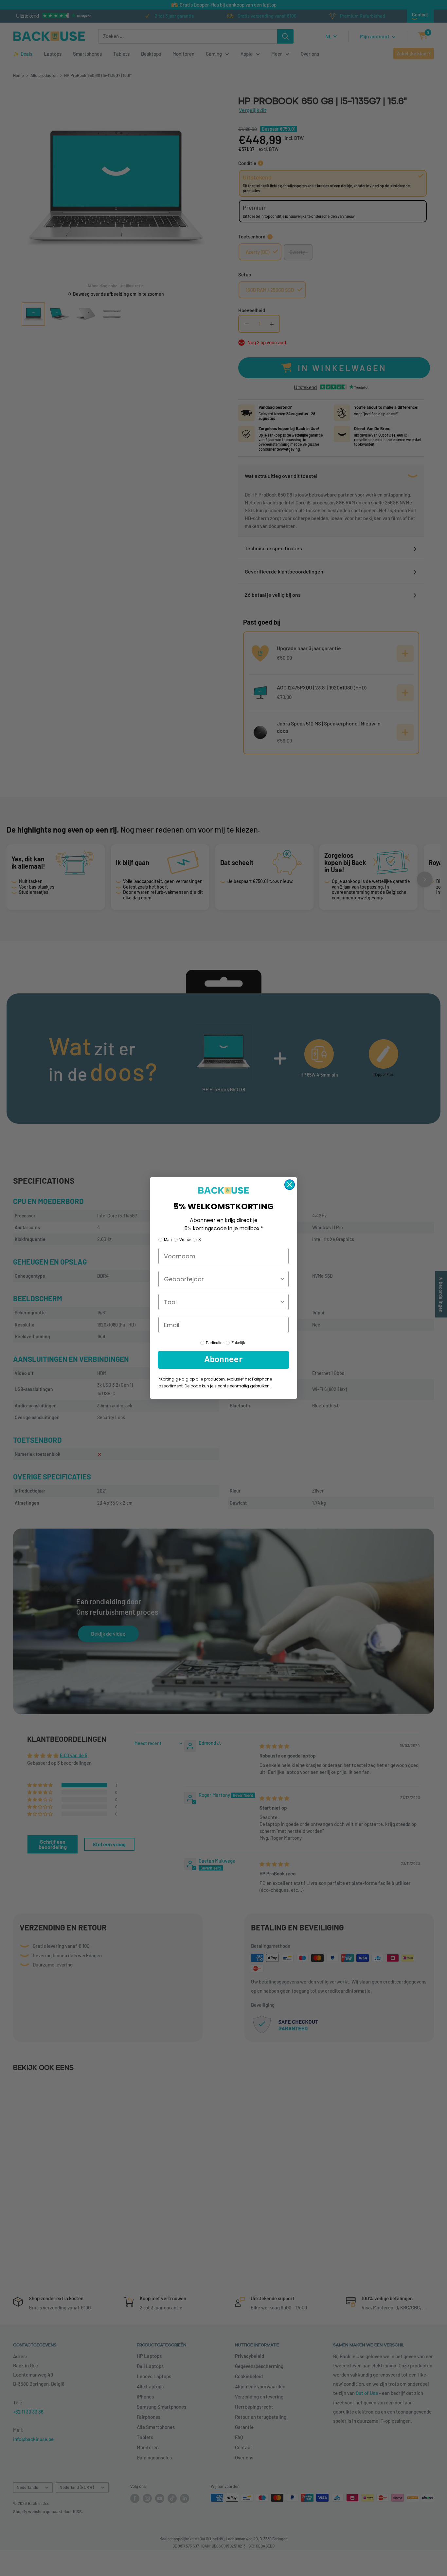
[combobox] (222, 1279)
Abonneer (223, 1360)
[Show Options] (282, 1279)
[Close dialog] (290, 1185)
